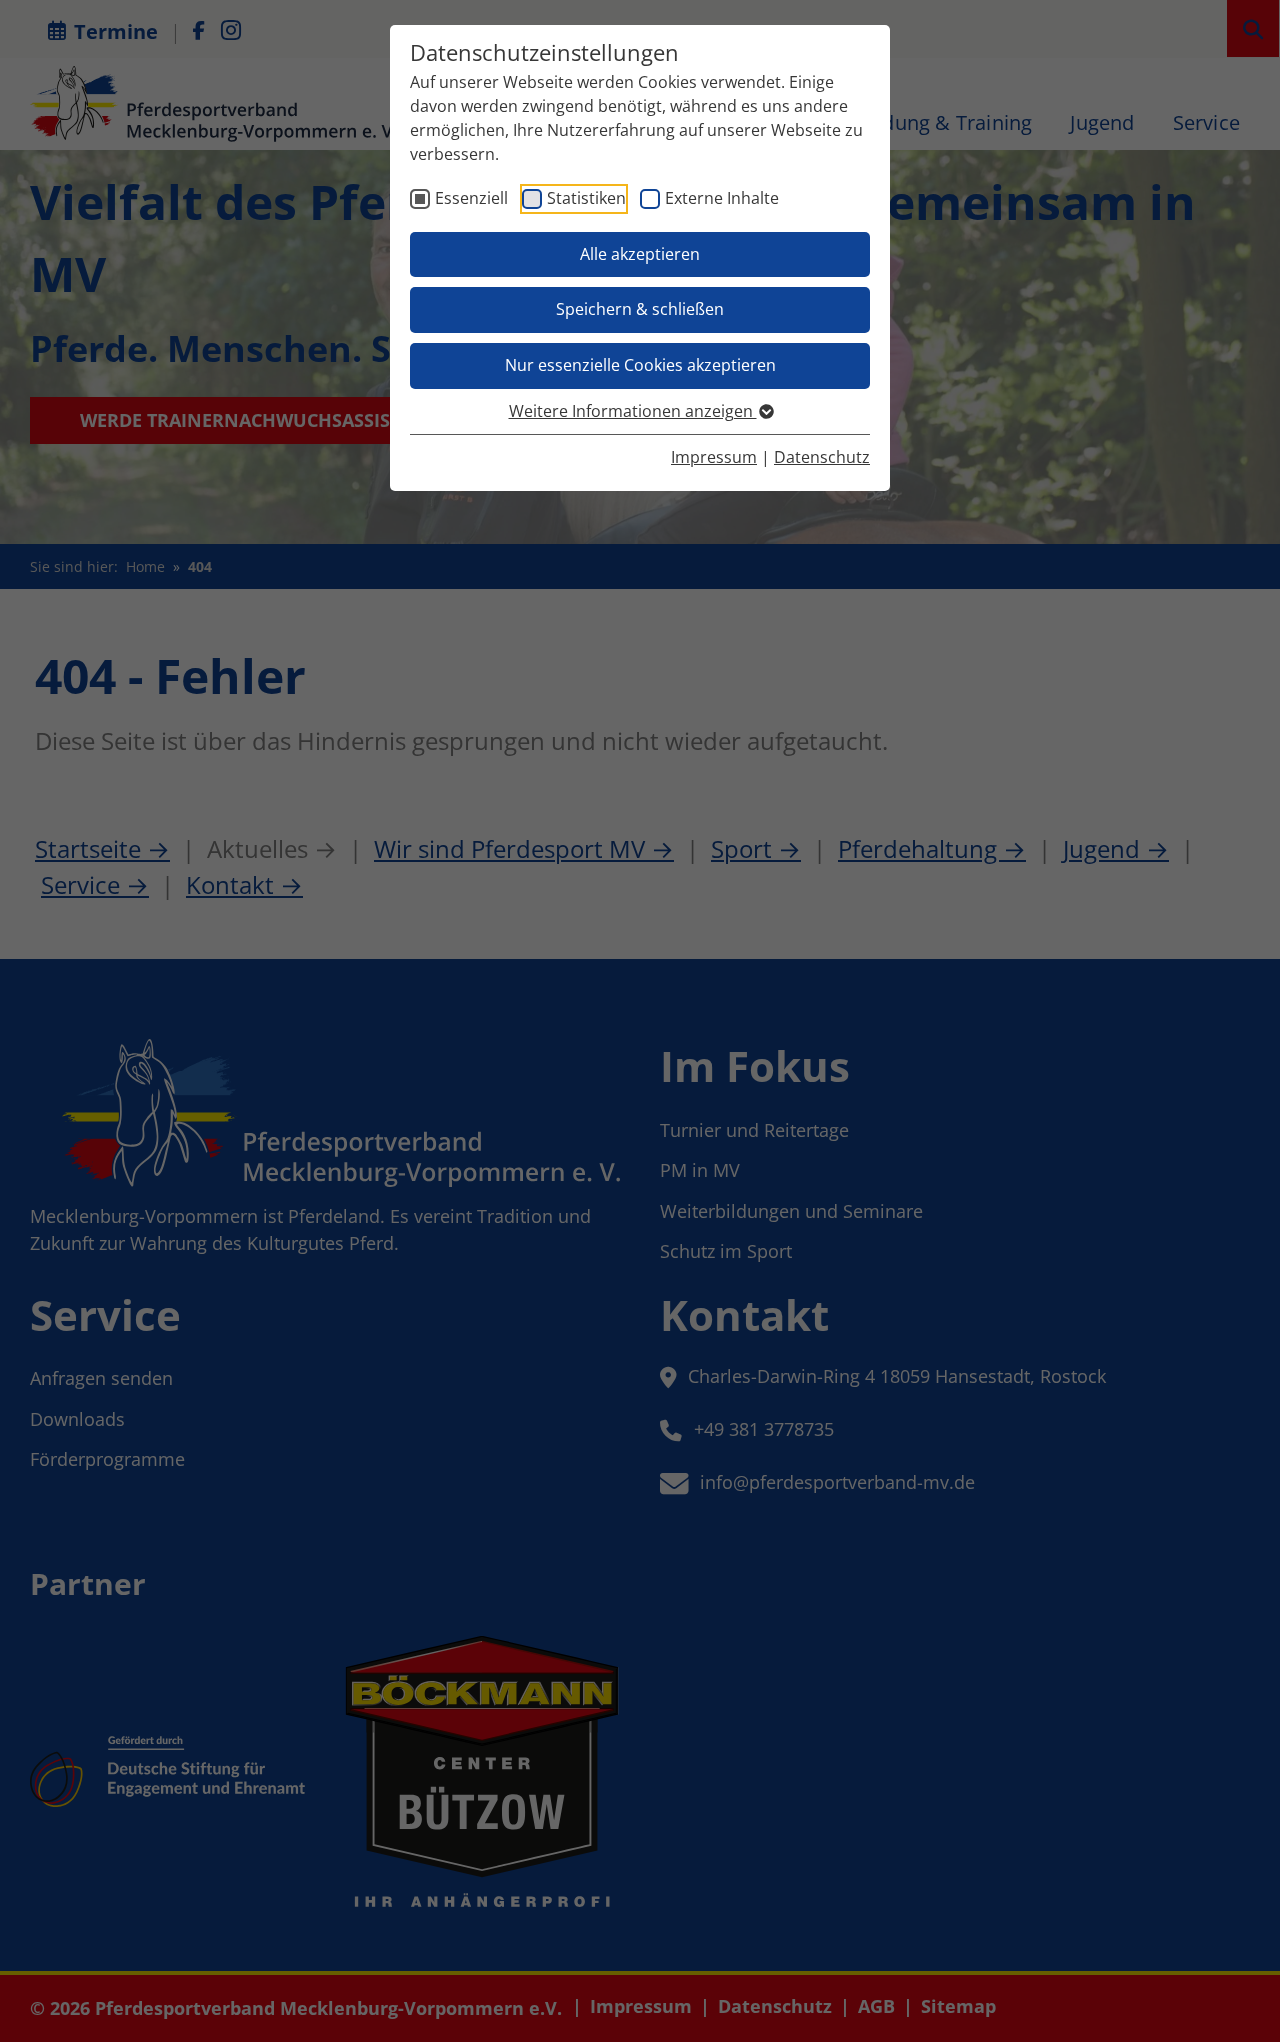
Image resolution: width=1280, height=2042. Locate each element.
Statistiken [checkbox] (586, 198)
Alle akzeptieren (640, 254)
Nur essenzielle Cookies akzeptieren (640, 365)
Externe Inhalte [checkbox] (722, 198)
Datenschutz (822, 457)
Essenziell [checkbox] (471, 198)
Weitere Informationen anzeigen (633, 411)
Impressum (714, 457)
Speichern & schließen (640, 309)
